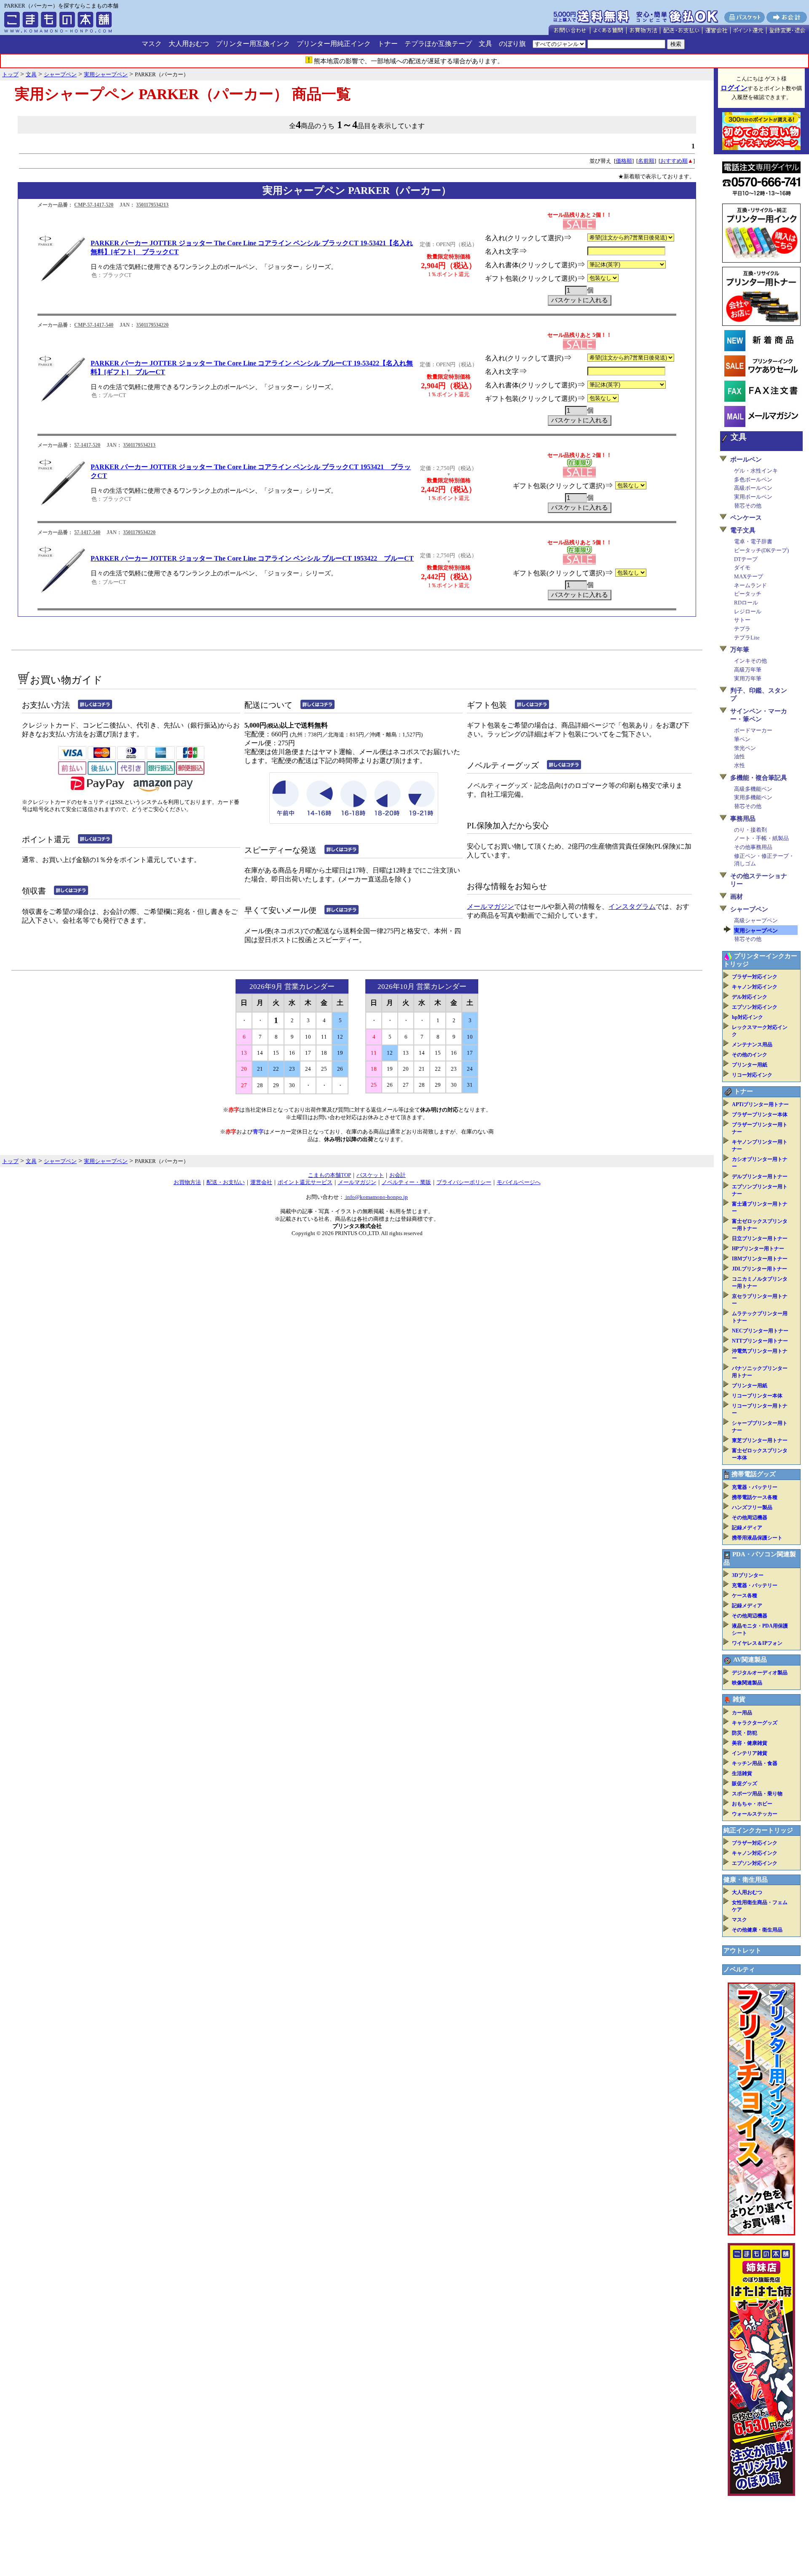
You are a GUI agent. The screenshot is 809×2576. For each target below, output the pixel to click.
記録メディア (747, 1528)
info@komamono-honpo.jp (376, 1197)
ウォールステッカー (755, 1814)
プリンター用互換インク (253, 44)
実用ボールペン (753, 497)
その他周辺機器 (750, 1518)
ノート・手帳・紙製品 (761, 838)
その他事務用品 (753, 847)
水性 (739, 765)
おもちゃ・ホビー (752, 1804)
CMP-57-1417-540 (94, 325)
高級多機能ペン (753, 789)
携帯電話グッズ (754, 1474)
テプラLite (747, 638)
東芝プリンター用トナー (760, 1440)
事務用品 (743, 819)
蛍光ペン (745, 748)
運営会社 (261, 1182)
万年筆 (740, 650)
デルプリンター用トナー (760, 1177)
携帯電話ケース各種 (755, 1497)
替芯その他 (748, 506)
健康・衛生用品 (746, 1880)
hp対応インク (747, 1017)
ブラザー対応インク (755, 977)
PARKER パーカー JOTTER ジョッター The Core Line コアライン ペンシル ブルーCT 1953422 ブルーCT (252, 558)
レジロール (748, 611)
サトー (742, 620)
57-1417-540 (87, 532)
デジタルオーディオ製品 (760, 1673)
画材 (737, 897)
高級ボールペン (753, 488)
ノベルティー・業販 (406, 1182)
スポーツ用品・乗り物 (757, 1794)
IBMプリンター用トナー (760, 1259)
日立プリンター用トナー (760, 1238)
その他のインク (750, 1055)
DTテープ (746, 559)
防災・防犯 (745, 1733)
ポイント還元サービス (305, 1182)
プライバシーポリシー (464, 1182)
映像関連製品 (747, 1683)
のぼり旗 (512, 44)
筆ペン (742, 739)
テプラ (742, 629)
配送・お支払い (226, 1182)
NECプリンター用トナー (760, 1331)
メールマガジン (490, 907)
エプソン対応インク (755, 1007)
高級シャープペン (756, 920)
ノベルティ (739, 1969)
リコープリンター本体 (757, 1396)
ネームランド (750, 585)
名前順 (646, 161)
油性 (739, 756)
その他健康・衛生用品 (757, 1930)
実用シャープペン (756, 931)
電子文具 (743, 530)
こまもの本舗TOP (329, 1175)
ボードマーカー (753, 730)
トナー (388, 44)
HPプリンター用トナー (758, 1249)
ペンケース (746, 518)
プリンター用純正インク (334, 44)
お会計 (398, 1175)
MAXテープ (749, 576)
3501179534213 (152, 205)
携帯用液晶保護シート (757, 1538)
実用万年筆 (748, 678)
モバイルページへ (519, 1182)
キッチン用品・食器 (755, 1763)
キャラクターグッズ (755, 1723)
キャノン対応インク (755, 987)
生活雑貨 (742, 1773)
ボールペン (746, 459)
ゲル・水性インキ (756, 471)
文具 (485, 44)
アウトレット (742, 1950)
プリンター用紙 (750, 1065)
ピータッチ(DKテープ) (761, 550)
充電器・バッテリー (755, 1487)
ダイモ (742, 568)
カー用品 (742, 1713)
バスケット (370, 1175)
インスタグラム (632, 907)
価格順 (624, 161)
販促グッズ (745, 1784)
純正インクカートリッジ (758, 1830)
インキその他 (750, 661)
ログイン (734, 88)
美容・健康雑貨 (750, 1743)
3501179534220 (152, 325)
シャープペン (749, 909)
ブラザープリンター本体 (760, 1115)
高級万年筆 (748, 670)
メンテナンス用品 (752, 1045)
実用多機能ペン (753, 797)
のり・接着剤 (750, 830)
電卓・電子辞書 (753, 541)
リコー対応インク (752, 1075)
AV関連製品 (750, 1660)
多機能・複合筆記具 (759, 778)
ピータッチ (748, 594)
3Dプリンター (748, 1575)
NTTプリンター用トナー (760, 1341)
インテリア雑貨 (750, 1753)
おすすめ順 (674, 161)
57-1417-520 (87, 445)
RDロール (746, 603)
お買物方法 (187, 1182)
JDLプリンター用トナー (759, 1269)
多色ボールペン (753, 479)
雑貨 (739, 1699)
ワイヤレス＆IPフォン (757, 1643)
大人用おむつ (189, 44)
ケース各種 (745, 1596)
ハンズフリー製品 (752, 1507)
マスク (152, 44)
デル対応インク (750, 997)
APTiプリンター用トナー (760, 1104)
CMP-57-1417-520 (94, 205)
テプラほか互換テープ (438, 44)
